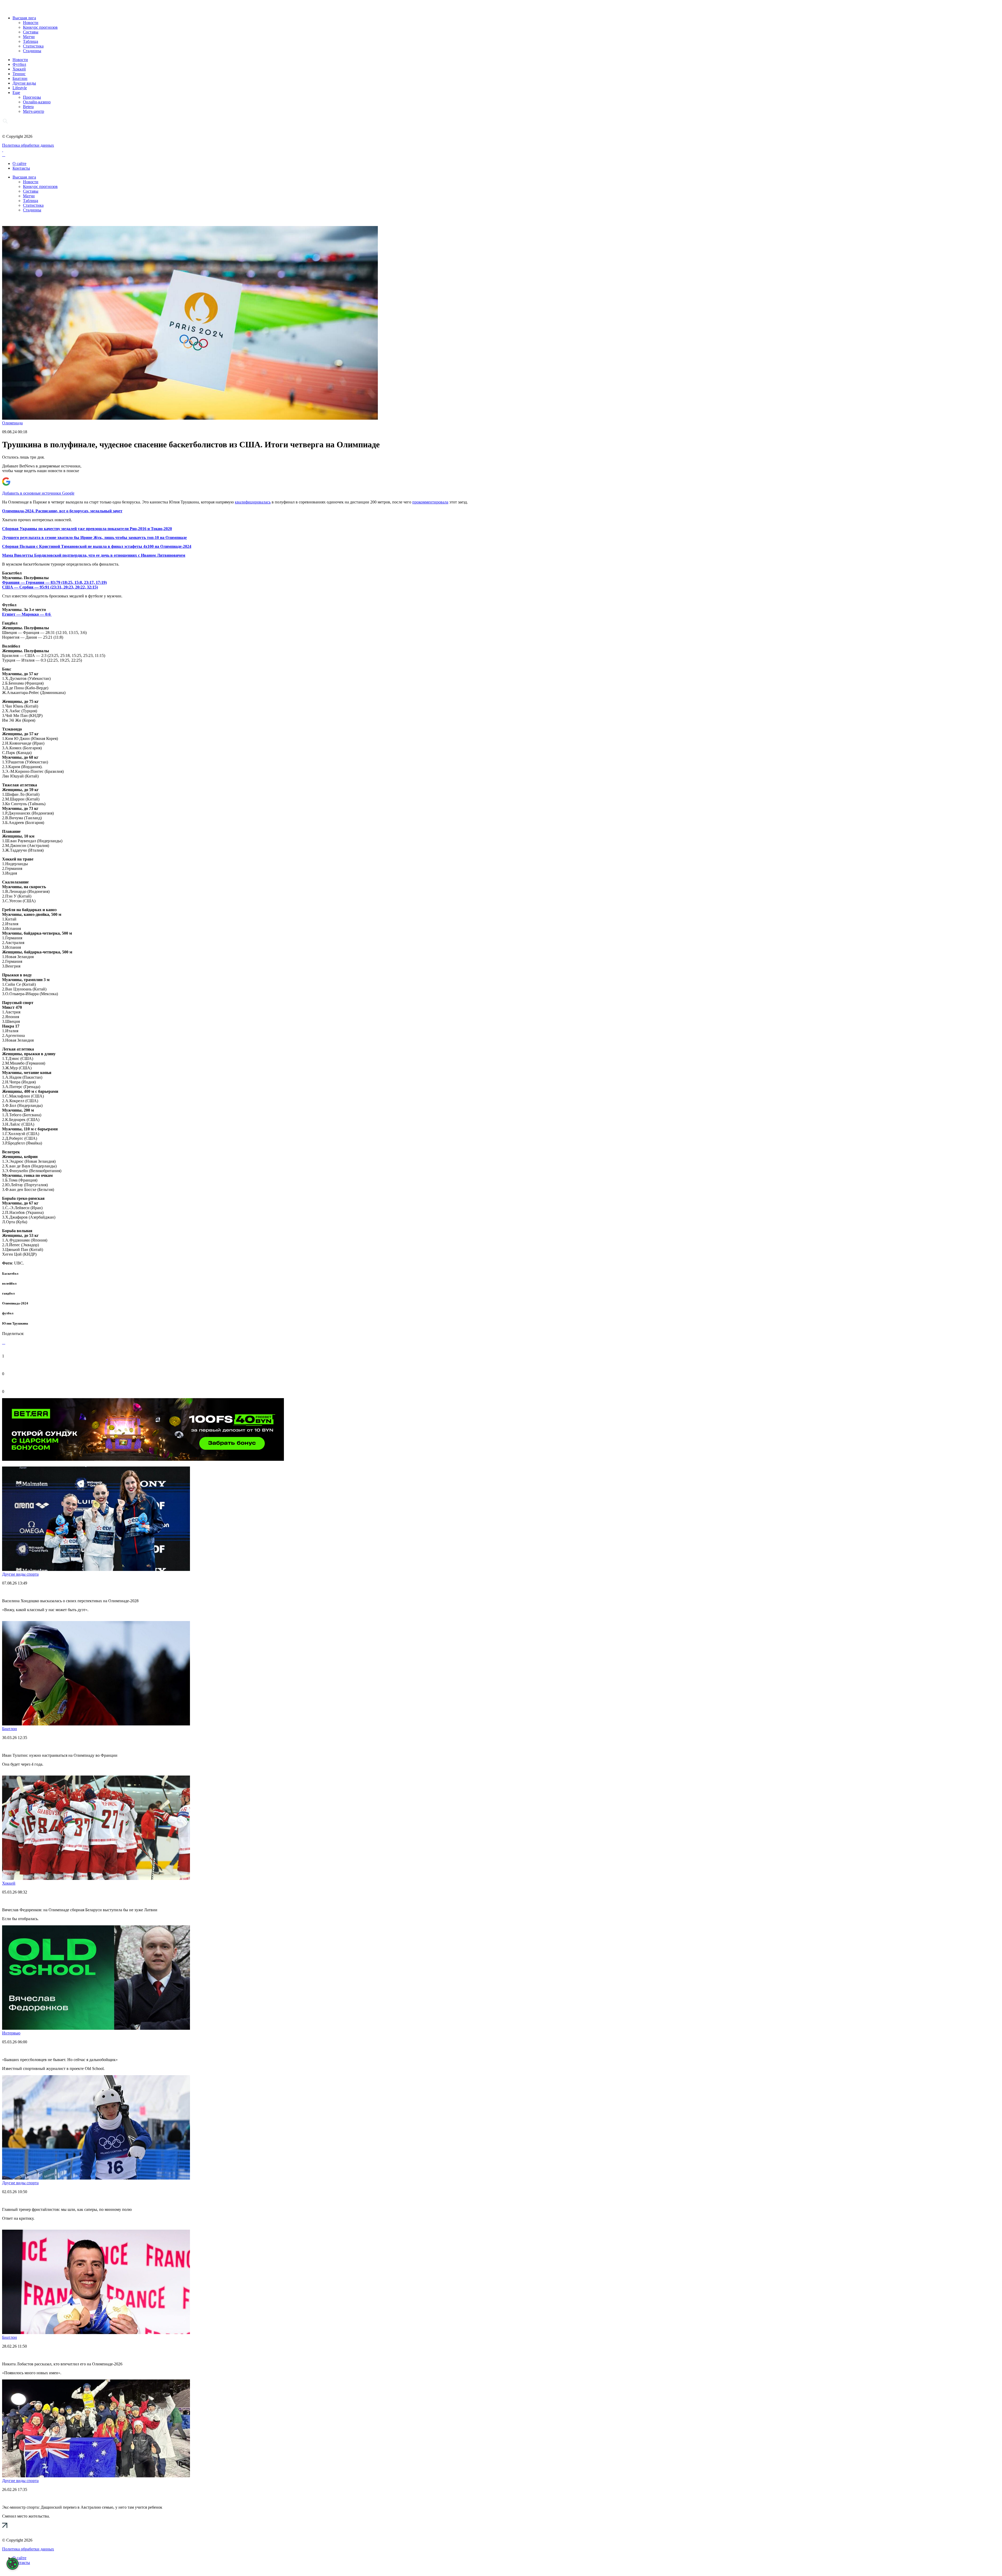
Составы (31, 32)
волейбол (9, 1283)
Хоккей (19, 69)
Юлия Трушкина (15, 1323)
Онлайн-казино (37, 102)
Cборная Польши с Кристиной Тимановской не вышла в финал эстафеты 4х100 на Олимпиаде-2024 (97, 546)
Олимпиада (12, 423)
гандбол (8, 1293)
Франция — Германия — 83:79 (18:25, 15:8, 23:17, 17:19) (54, 582)
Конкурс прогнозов (40, 27)
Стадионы (32, 51)
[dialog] (13, 2564)
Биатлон (20, 78)
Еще (16, 93)
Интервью (11, 2033)
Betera (28, 107)
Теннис (19, 74)
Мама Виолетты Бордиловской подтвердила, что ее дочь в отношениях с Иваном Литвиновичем (94, 555)
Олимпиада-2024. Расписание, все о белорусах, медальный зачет (62, 511)
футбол (8, 1313)
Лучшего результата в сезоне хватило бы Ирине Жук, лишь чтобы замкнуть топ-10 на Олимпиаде (94, 538)
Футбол (19, 64)
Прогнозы (32, 97)
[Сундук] (143, 1459)
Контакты (21, 168)
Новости (31, 23)
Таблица (31, 41)
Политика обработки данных (28, 145)
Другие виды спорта (20, 1574)
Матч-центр (34, 111)
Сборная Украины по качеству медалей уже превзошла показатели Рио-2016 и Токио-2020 (87, 529)
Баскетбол (10, 1274)
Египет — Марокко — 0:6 (27, 614)
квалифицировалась (253, 502)
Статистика (33, 46)
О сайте (19, 164)
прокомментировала (430, 502)
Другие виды (24, 83)
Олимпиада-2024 (15, 1303)
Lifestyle (20, 88)
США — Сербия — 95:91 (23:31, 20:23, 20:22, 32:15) (50, 587)
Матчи (29, 37)
